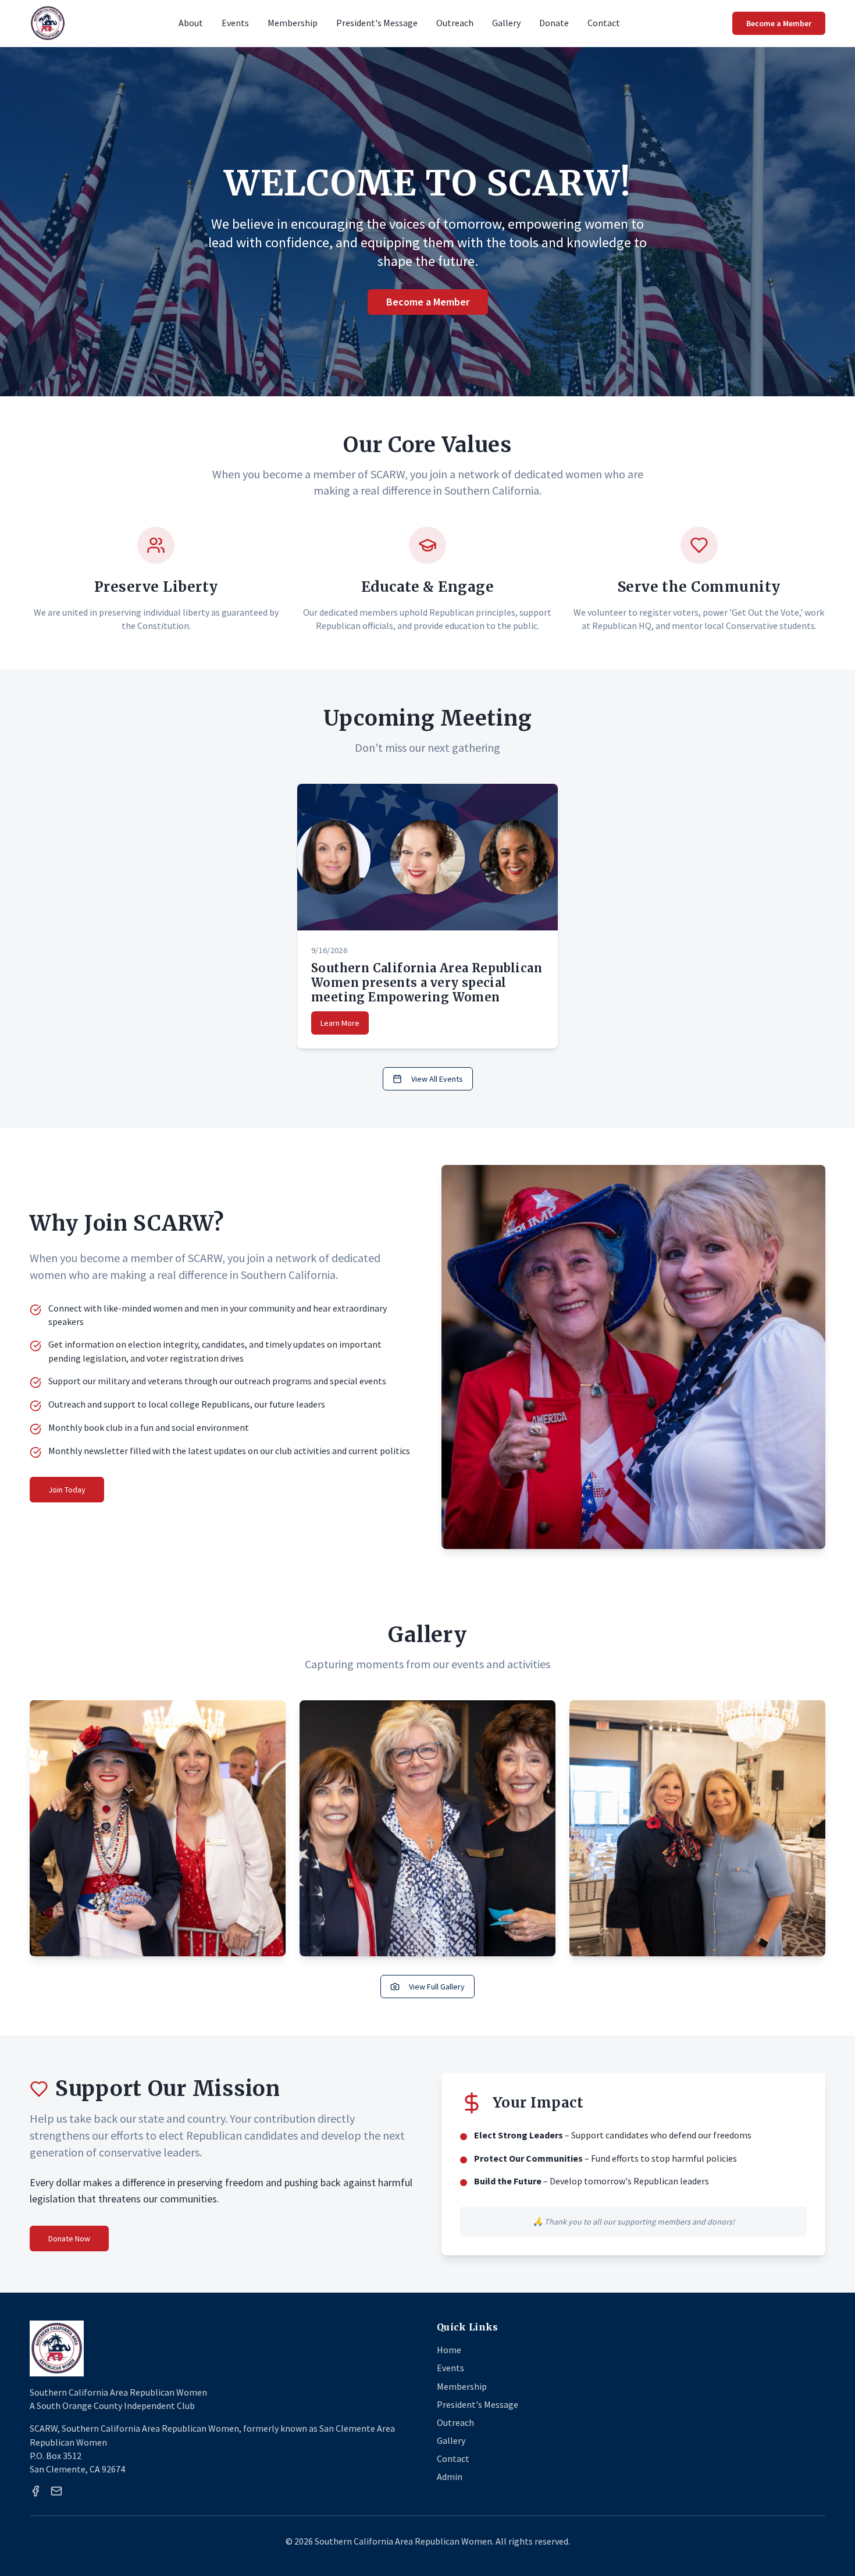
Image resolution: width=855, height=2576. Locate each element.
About (191, 23)
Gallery (506, 23)
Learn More (340, 1023)
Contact (604, 23)
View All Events (437, 1079)
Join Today (67, 1490)
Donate (554, 23)
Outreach (455, 23)
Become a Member (779, 23)
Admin (450, 2476)
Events (235, 23)
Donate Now (69, 2239)
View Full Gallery (437, 1987)
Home (449, 2350)
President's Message (377, 23)
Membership (293, 23)
